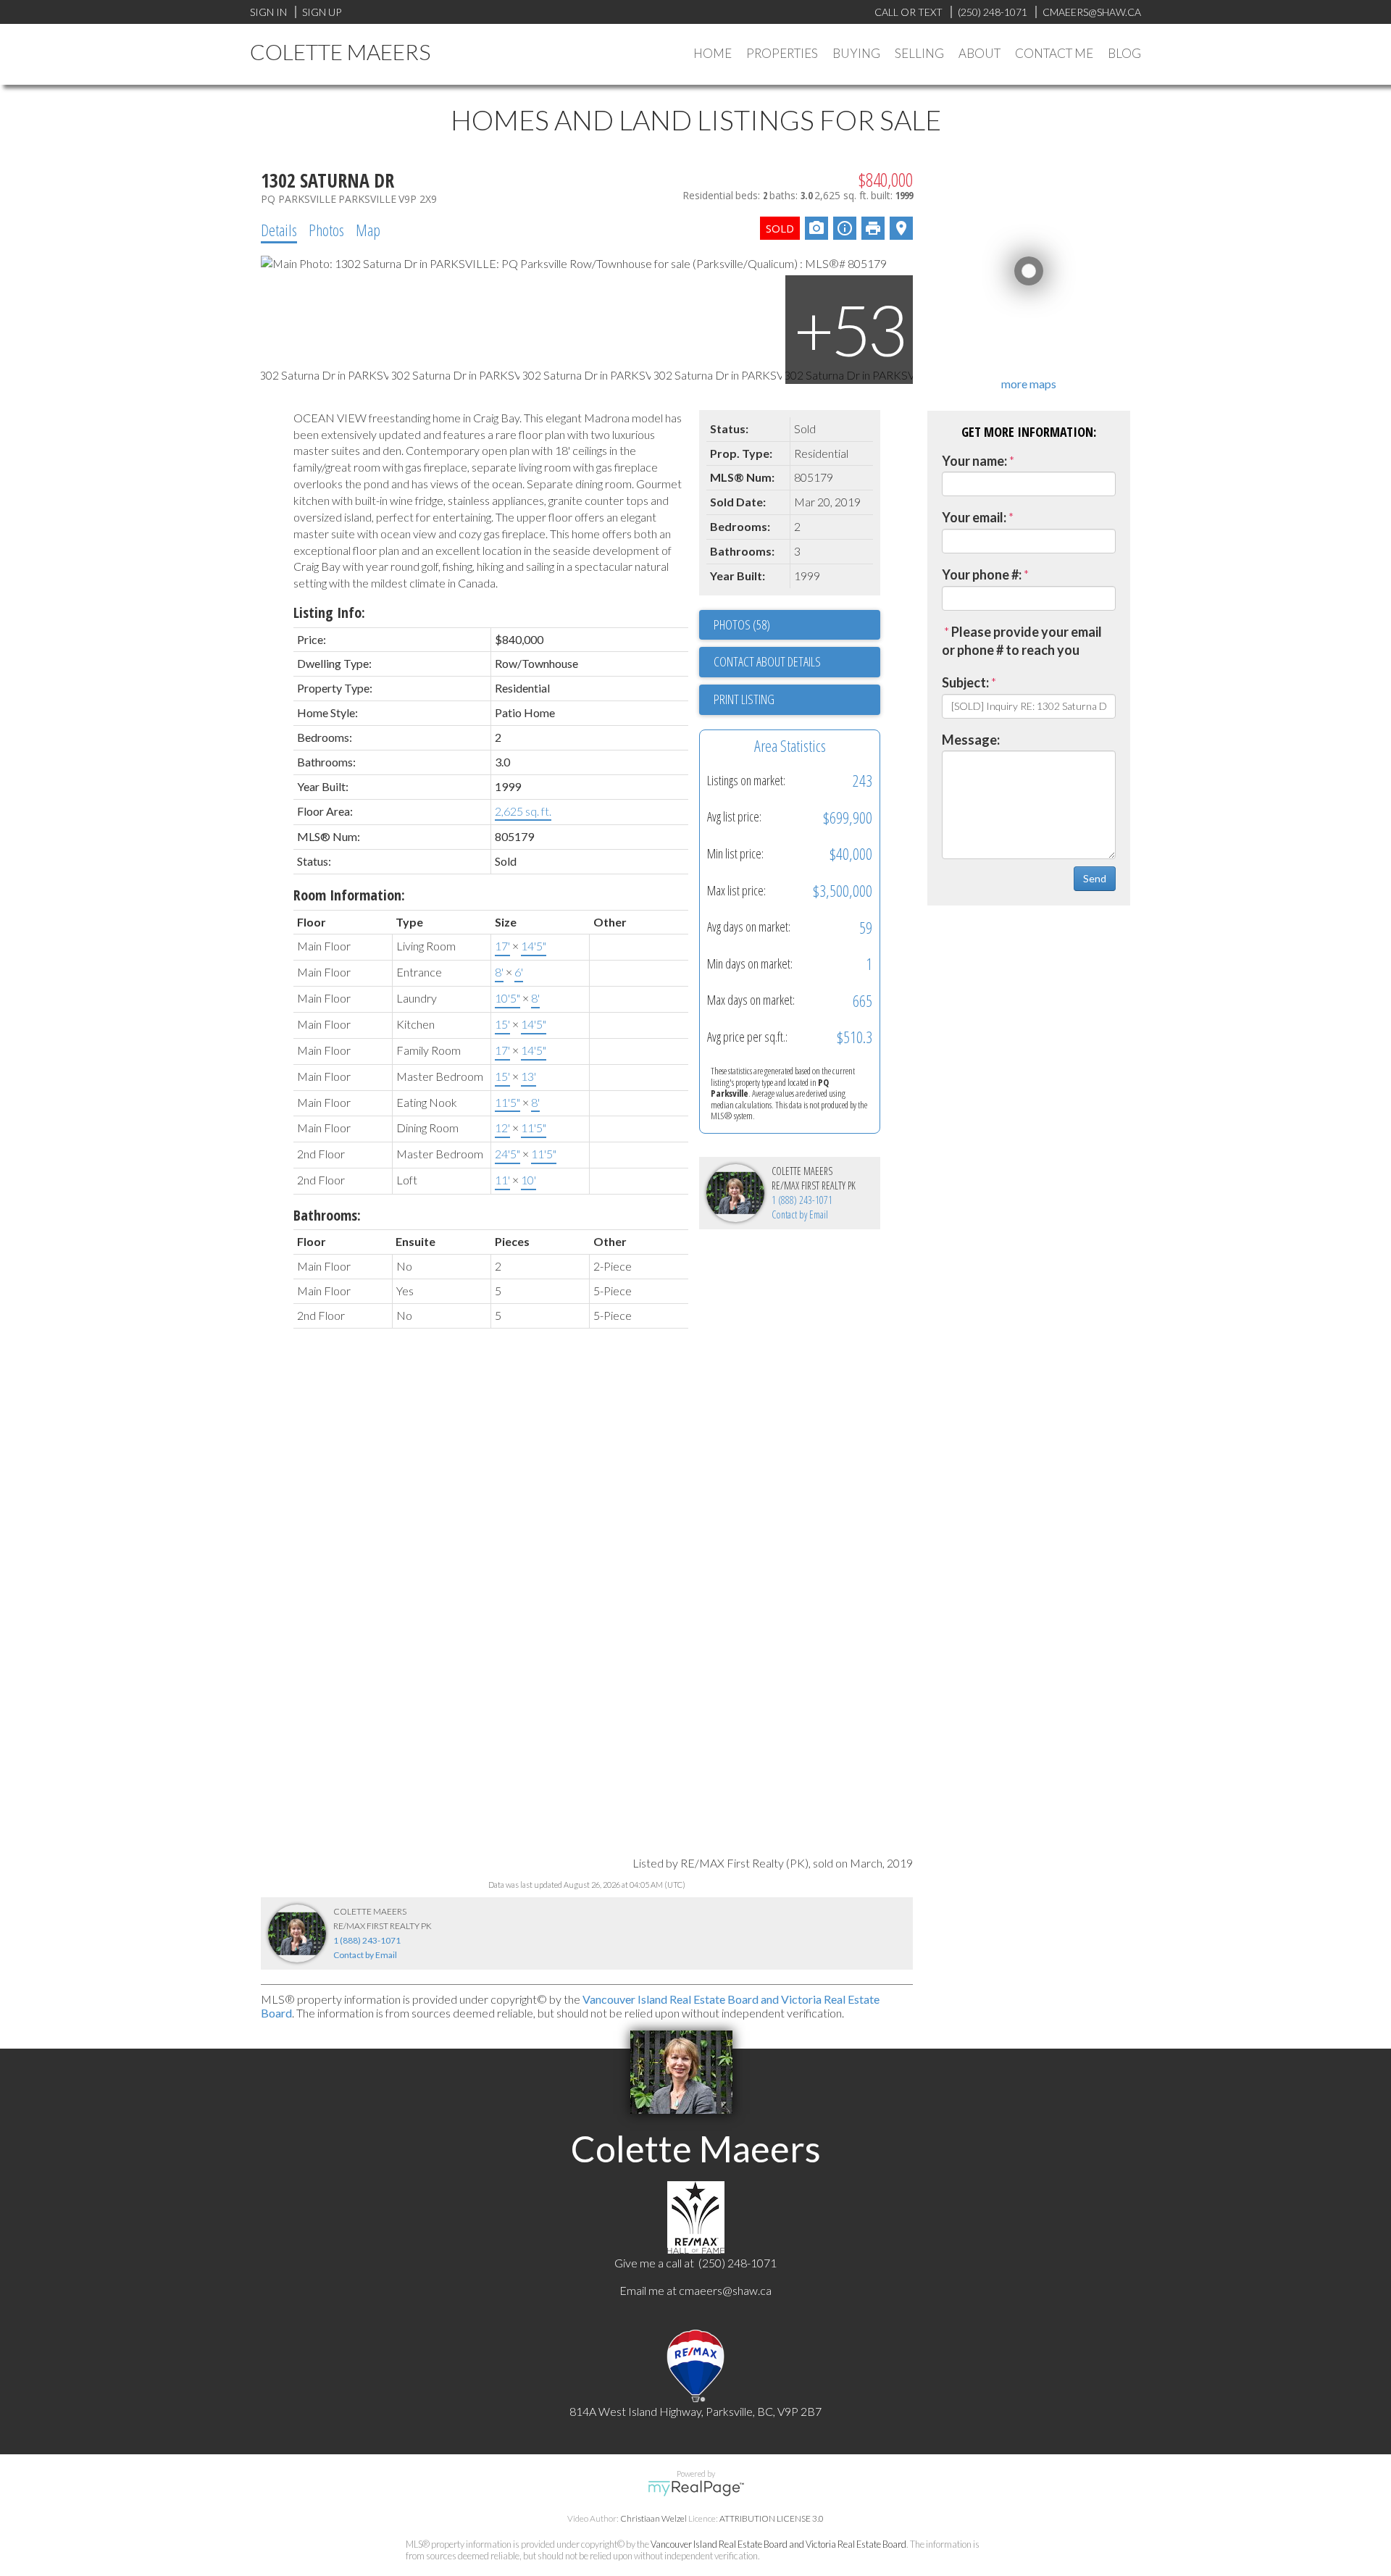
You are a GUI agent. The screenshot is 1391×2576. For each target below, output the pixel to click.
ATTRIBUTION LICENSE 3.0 (772, 2518)
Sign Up (322, 12)
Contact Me (1054, 53)
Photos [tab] (326, 230)
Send (1095, 878)
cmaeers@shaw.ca (725, 2290)
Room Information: (349, 895)
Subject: (965, 682)
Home (713, 53)
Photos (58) (742, 624)
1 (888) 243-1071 (802, 1200)
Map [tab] (368, 230)
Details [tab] (279, 230)
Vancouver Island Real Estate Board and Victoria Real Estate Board (778, 2544)
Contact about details (767, 661)
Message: (971, 740)
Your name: (974, 461)
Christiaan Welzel (653, 2518)
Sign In (268, 12)
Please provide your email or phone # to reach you (1022, 641)
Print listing (744, 699)
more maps (1029, 384)
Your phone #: (982, 574)
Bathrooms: (327, 1215)
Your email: (974, 517)
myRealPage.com (696, 2488)
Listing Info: (329, 612)
